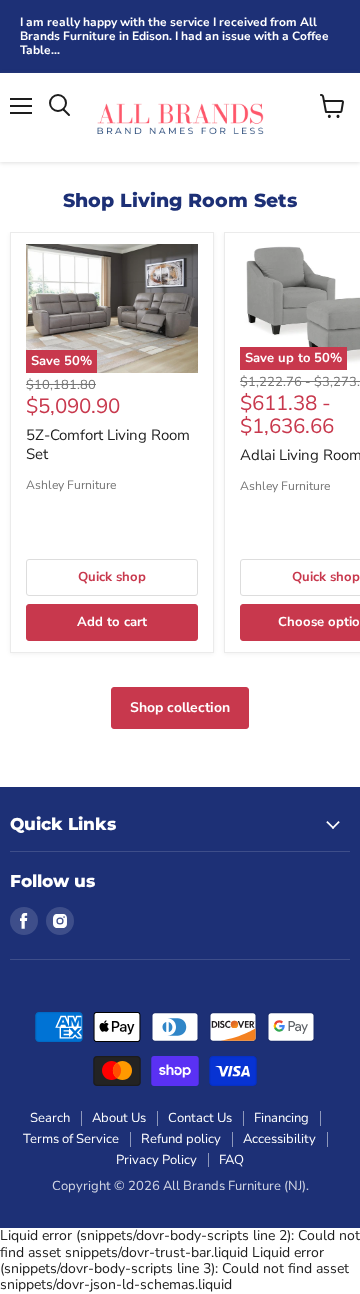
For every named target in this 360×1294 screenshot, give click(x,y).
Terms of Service (71, 1139)
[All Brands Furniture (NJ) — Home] (180, 117)
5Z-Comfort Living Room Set (108, 445)
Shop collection (180, 707)
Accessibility (279, 1139)
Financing (281, 1118)
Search (50, 1118)
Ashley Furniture (71, 485)
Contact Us (200, 1118)
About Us (119, 1118)
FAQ (231, 1160)
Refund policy (181, 1139)
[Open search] (59, 106)
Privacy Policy (156, 1160)
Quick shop (112, 577)
